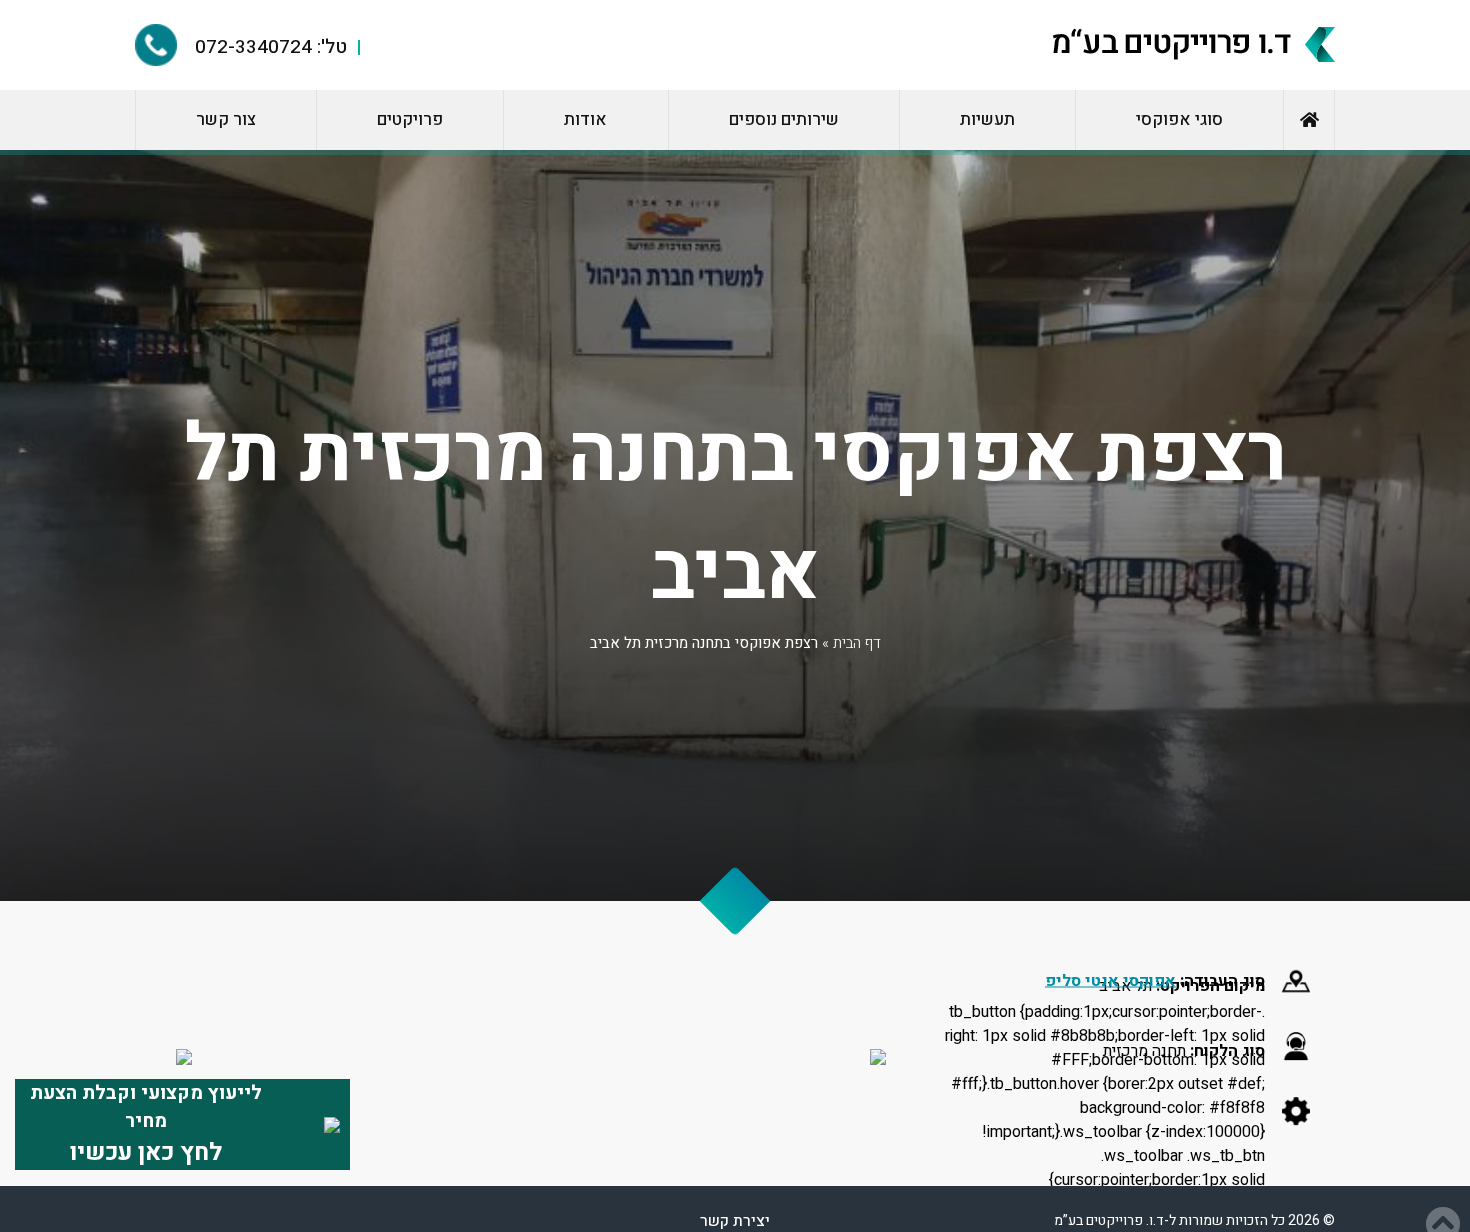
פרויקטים (410, 119)
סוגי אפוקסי (1179, 119)
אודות (585, 119)
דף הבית (857, 643)
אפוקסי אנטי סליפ (1110, 980)
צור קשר (226, 119)
